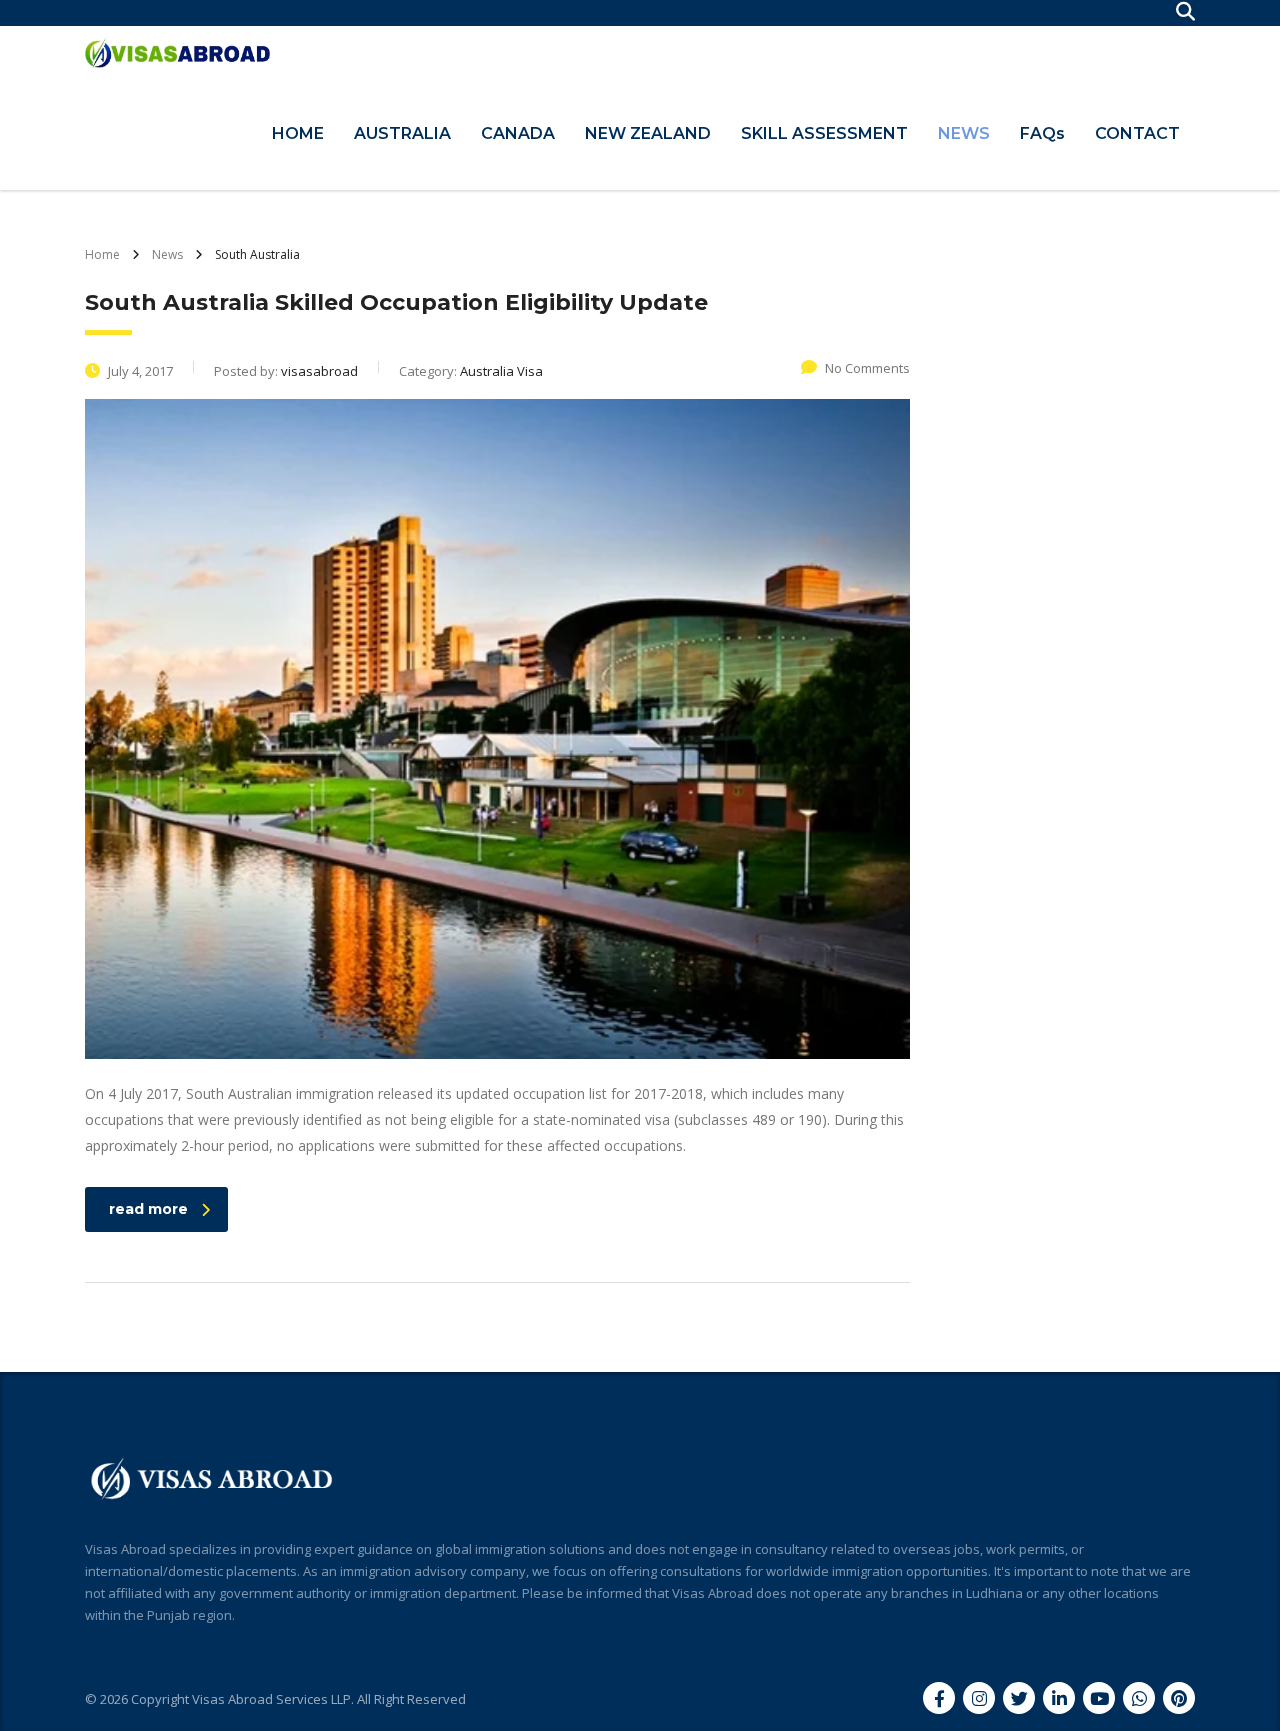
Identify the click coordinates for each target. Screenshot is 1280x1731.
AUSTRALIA (402, 133)
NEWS (964, 133)
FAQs (1042, 133)
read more (148, 1209)
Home (102, 254)
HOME (298, 133)
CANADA (518, 133)
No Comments (867, 368)
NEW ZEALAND (648, 133)
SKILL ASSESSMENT (824, 133)
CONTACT (1137, 133)
